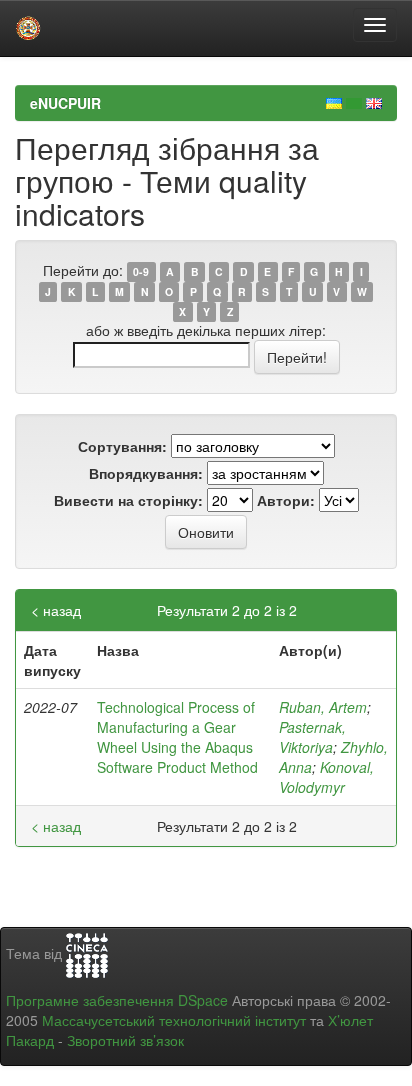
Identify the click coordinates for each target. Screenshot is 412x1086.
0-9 (141, 271)
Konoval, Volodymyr (326, 777)
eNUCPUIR (65, 103)
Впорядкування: (146, 473)
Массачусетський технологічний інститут (174, 1020)
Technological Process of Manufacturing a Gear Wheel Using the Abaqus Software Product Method (177, 737)
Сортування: (122, 446)
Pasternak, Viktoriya (312, 737)
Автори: (286, 500)
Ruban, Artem (323, 707)
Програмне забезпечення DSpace (117, 1000)
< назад (56, 610)
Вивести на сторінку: (128, 500)
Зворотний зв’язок (125, 1040)
